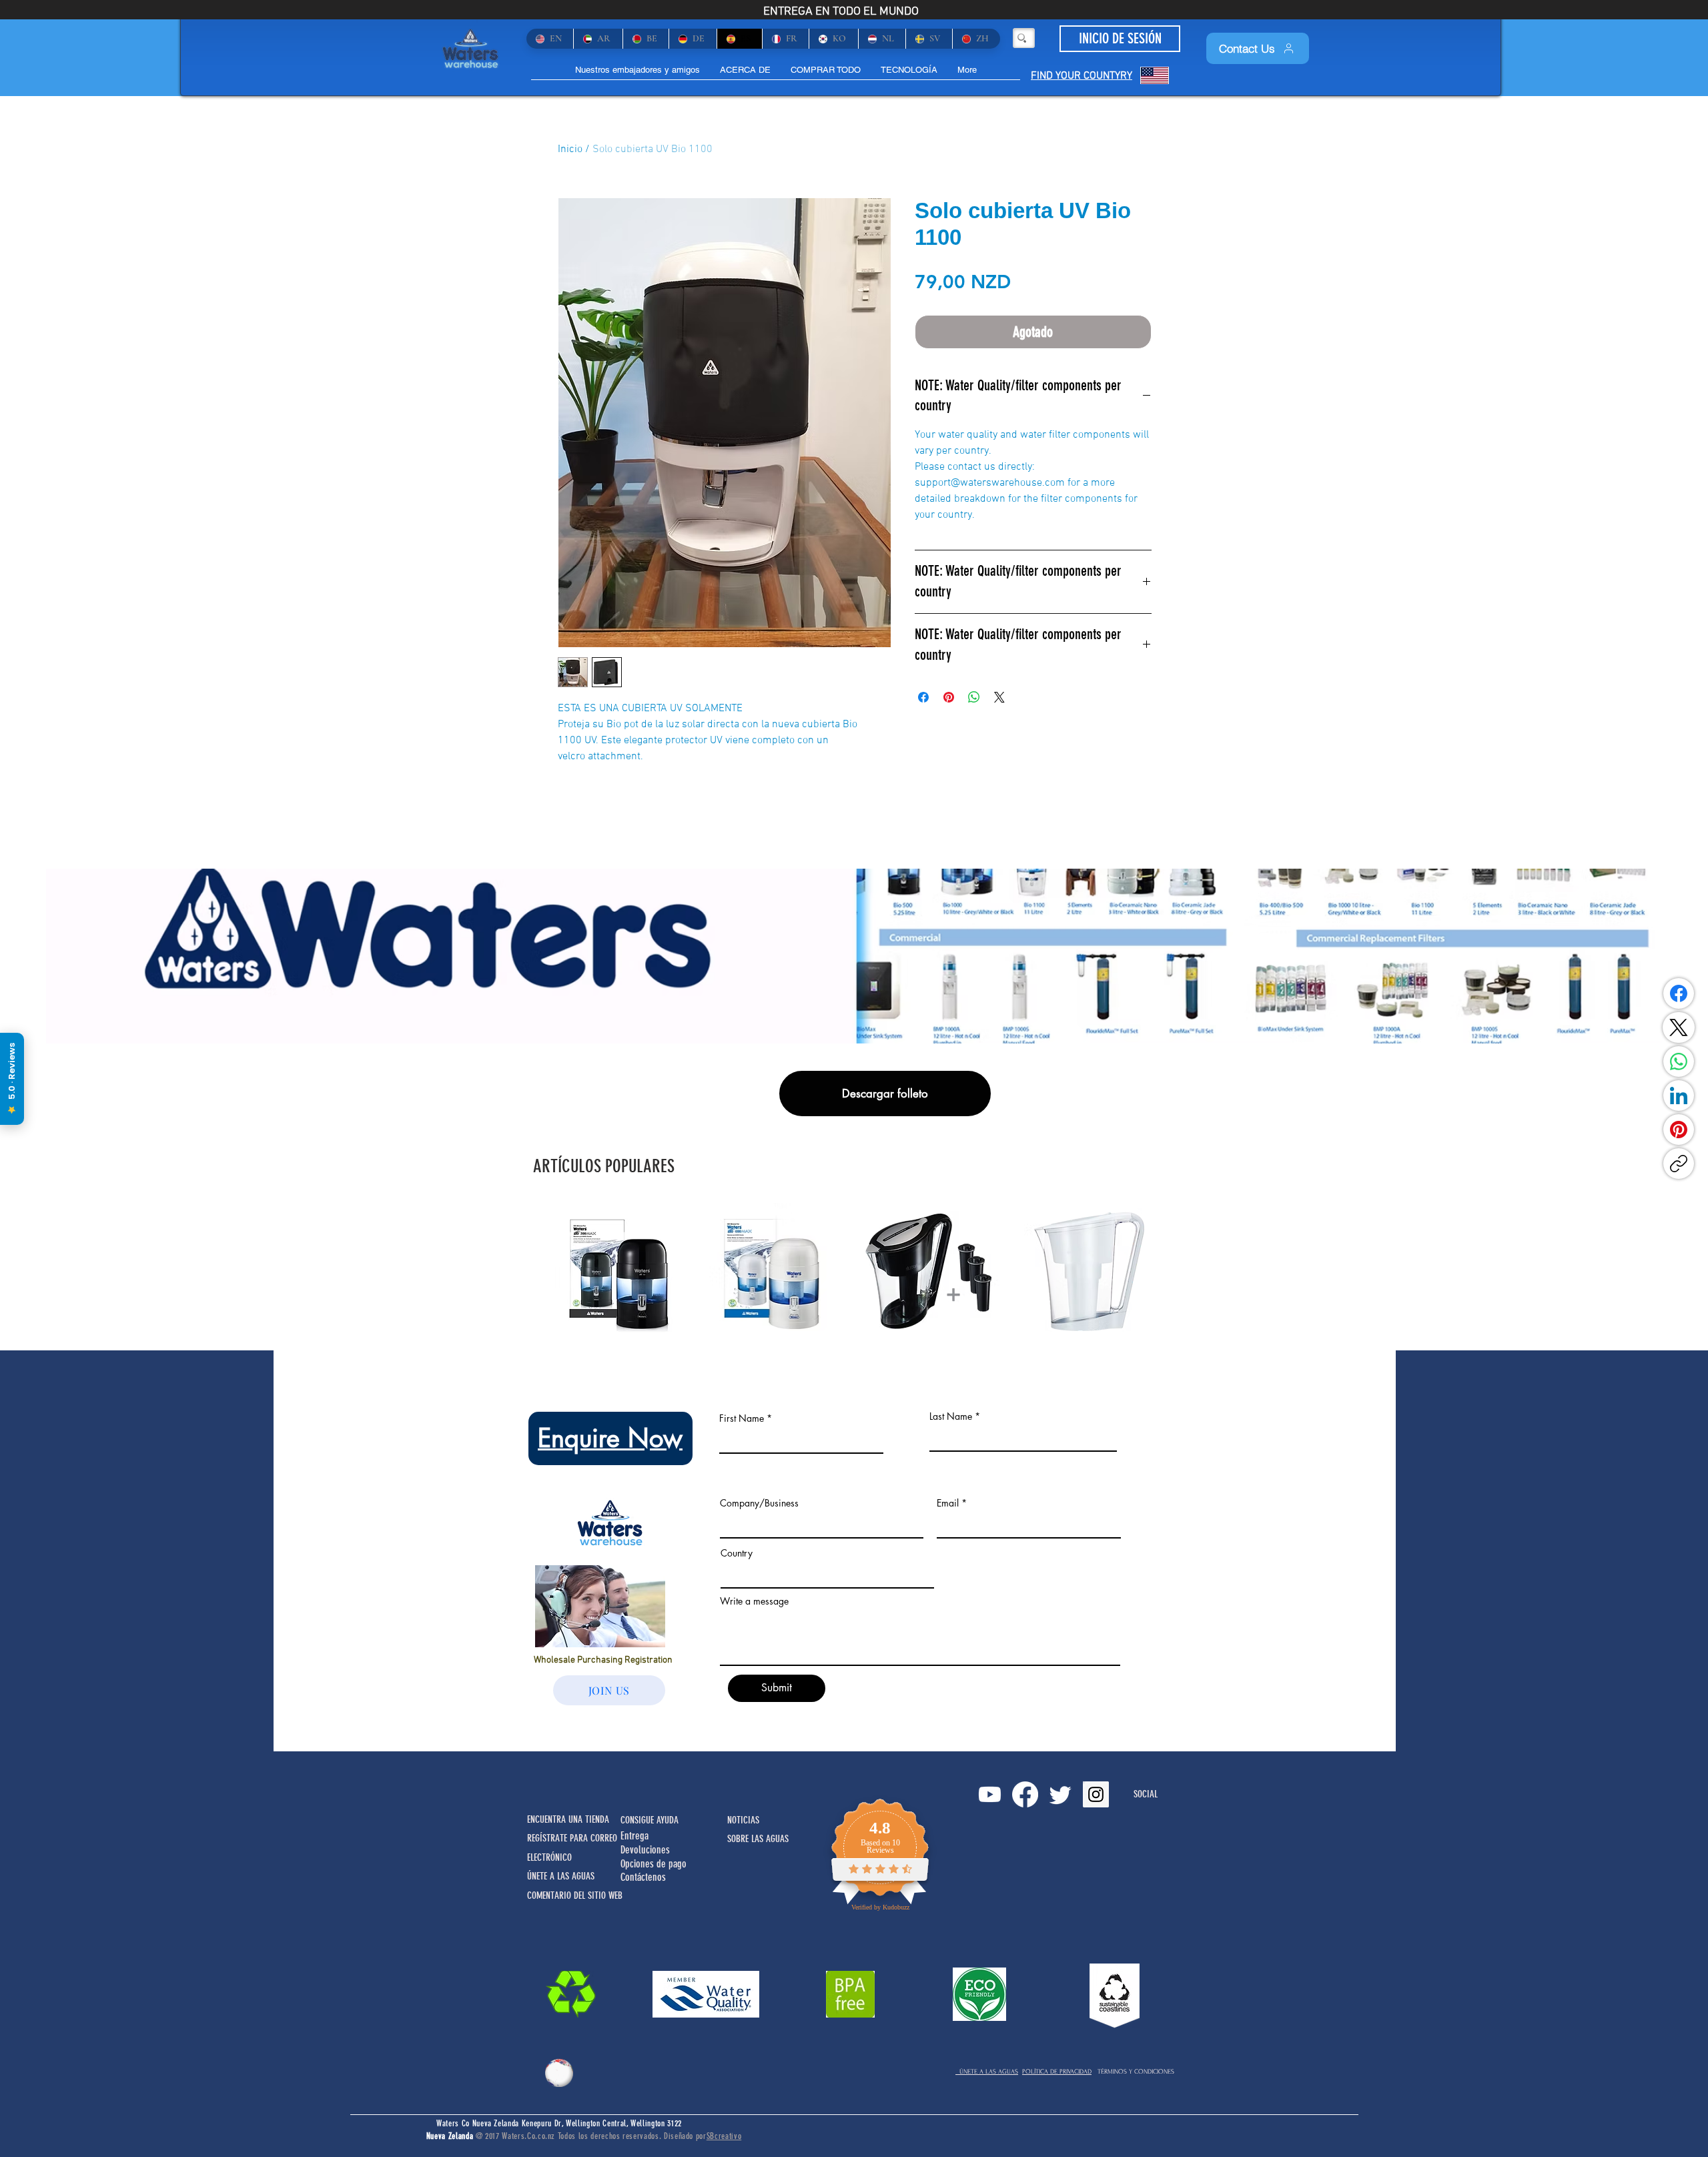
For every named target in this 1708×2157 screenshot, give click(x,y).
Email (948, 1503)
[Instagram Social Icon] (1096, 1794)
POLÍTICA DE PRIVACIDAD (1057, 2071)
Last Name (951, 1416)
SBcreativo (724, 2136)
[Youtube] (990, 1794)
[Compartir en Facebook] (923, 697)
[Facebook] (1679, 993)
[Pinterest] (1679, 1130)
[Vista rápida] (622, 1271)
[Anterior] (535, 1270)
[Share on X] (999, 697)
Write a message (754, 1601)
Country (737, 1553)
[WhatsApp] (1679, 1061)
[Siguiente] (1173, 1270)
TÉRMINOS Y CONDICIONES (1136, 2071)
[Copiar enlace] (1679, 1164)
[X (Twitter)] (1679, 1027)
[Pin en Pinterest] (949, 697)
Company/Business (759, 1503)
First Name (742, 1418)
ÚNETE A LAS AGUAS (987, 2071)
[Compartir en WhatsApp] (974, 697)
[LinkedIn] (1679, 1096)
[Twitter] (1060, 1794)
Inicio (570, 149)
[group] (854, 1271)
